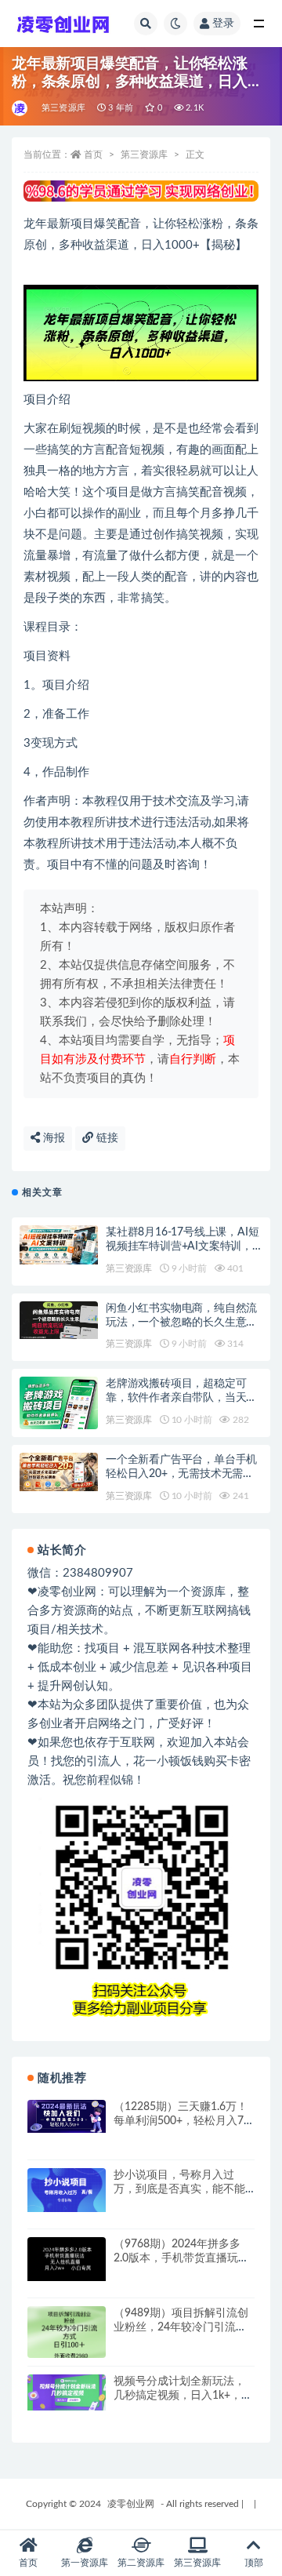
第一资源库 (85, 2563)
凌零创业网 (131, 2504)
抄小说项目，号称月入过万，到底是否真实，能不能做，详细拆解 (179, 2189)
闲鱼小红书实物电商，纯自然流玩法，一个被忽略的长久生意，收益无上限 (181, 1323)
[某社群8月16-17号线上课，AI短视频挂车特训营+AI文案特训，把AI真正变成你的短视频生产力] (59, 1245)
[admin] (21, 108)
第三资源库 (63, 108)
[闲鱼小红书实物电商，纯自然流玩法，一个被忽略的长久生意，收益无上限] (59, 1320)
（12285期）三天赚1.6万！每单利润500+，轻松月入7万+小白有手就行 (184, 2121)
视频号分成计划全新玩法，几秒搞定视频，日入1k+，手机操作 (183, 2396)
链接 (106, 1138)
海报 (52, 1138)
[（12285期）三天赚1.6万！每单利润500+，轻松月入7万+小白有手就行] (67, 2117)
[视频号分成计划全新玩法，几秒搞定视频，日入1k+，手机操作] (67, 2392)
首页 (93, 155)
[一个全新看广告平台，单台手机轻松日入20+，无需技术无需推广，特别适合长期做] (59, 1472)
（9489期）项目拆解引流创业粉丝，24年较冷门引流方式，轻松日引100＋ (181, 2327)
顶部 (254, 2563)
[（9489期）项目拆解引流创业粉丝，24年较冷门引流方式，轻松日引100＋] (67, 2336)
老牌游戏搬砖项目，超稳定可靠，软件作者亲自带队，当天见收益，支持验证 (181, 1398)
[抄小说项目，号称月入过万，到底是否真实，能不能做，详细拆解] (67, 2190)
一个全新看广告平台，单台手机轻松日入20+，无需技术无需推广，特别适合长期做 (181, 1474)
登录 (223, 24)
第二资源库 (141, 2563)
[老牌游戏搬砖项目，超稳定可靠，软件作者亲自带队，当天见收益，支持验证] (59, 1405)
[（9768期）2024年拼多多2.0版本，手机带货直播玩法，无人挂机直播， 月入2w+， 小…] (67, 2259)
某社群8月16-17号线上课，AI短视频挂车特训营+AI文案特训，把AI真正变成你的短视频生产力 (182, 1246)
